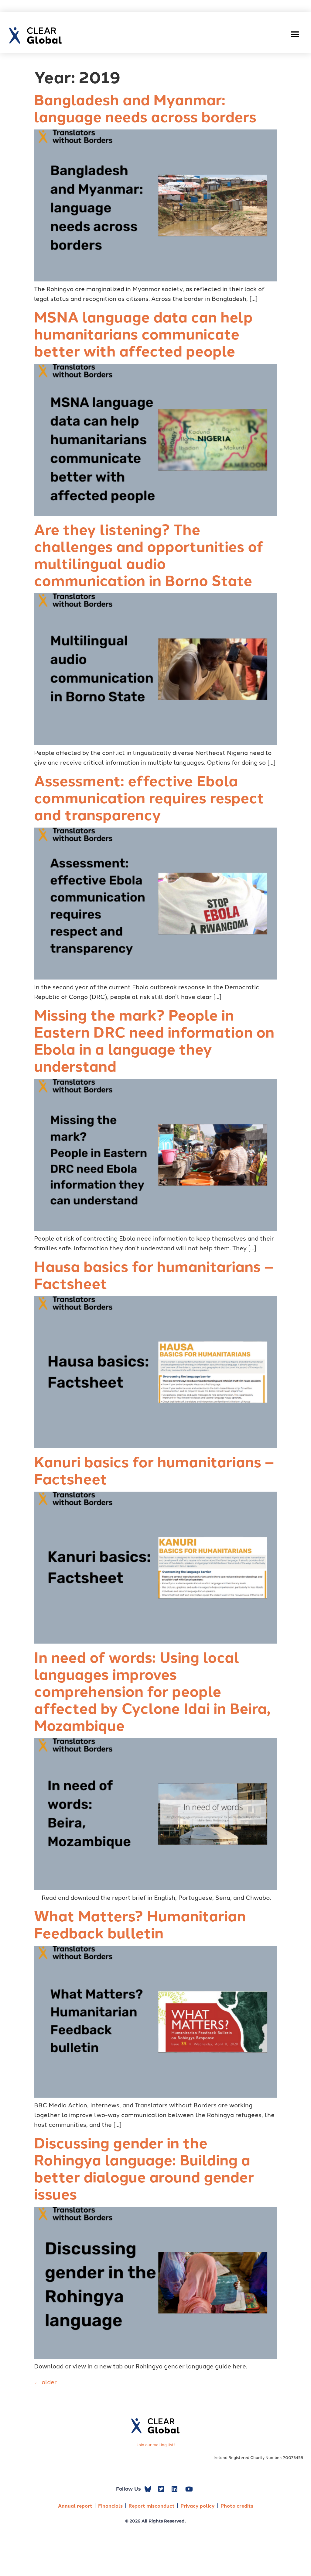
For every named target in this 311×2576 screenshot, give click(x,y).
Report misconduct (152, 2506)
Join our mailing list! (156, 2444)
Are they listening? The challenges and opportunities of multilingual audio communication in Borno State (149, 554)
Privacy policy (198, 2506)
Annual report (75, 2506)
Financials (110, 2506)
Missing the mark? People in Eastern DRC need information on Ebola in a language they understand (154, 1040)
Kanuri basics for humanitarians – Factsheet (154, 1470)
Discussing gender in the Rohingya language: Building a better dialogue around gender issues (144, 2168)
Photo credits (237, 2506)
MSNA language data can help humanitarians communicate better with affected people (143, 333)
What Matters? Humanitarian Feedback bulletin (140, 1924)
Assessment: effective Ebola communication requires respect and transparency (149, 797)
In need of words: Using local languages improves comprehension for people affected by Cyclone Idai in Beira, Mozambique (152, 1691)
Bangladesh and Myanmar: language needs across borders (145, 108)
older (45, 2381)
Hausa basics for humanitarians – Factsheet (154, 1274)
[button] (295, 34)
